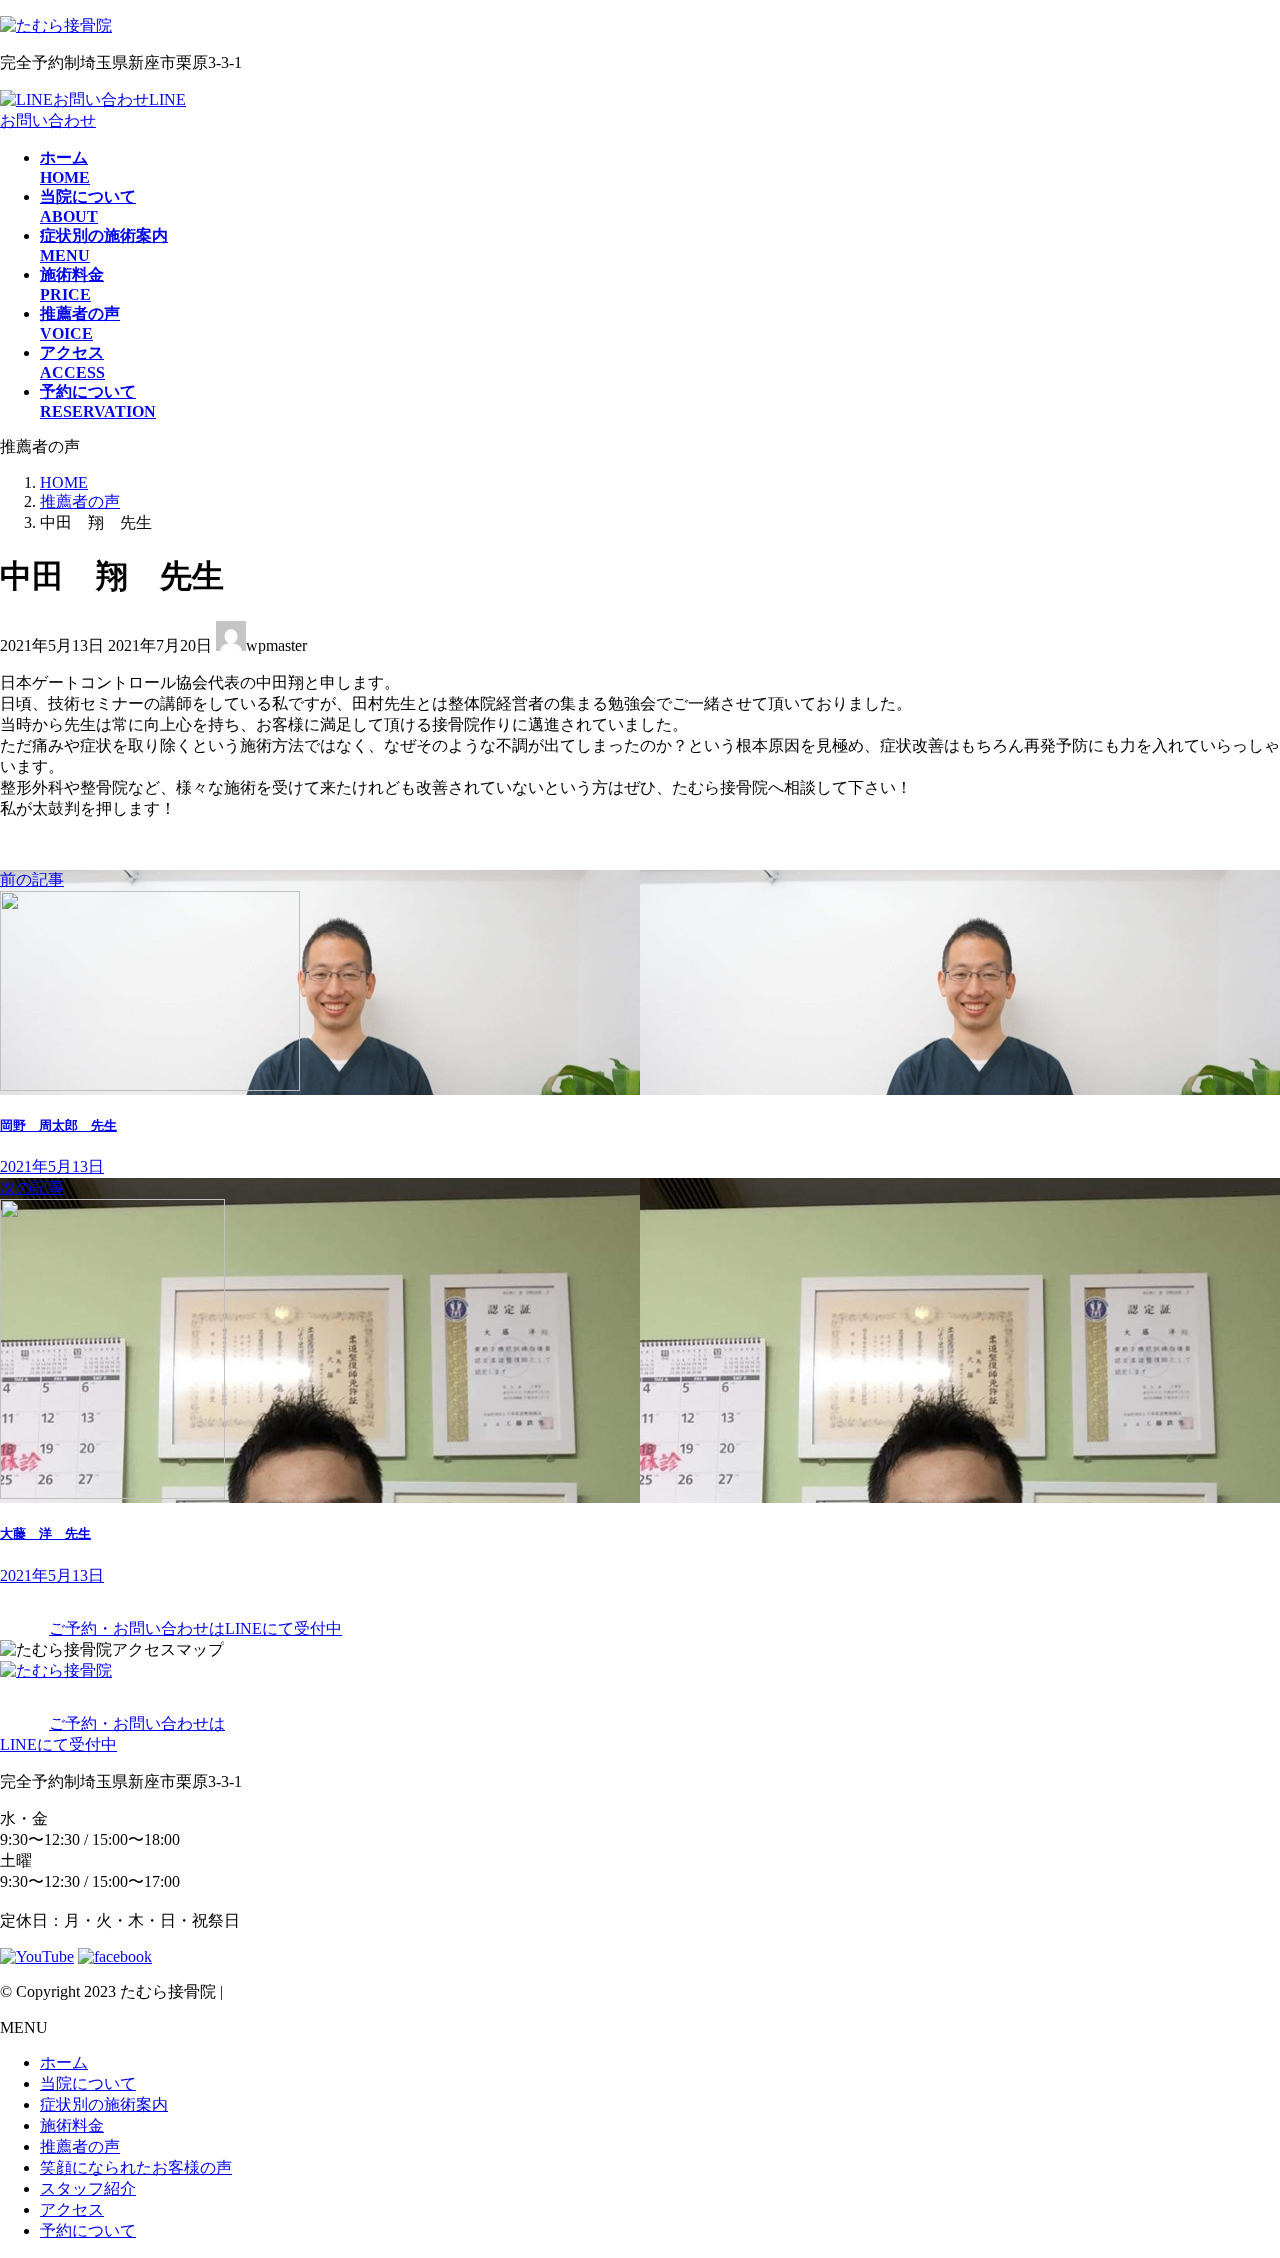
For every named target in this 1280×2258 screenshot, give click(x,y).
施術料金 (72, 2125)
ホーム (64, 2062)
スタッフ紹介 (88, 2188)
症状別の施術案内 (104, 2104)
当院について (88, 2083)
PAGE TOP (1234, 2169)
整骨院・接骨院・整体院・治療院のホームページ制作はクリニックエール (491, 1991)
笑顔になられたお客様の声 (136, 2167)
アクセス (72, 2209)
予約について (88, 2230)
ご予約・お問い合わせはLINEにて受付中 (195, 1628)
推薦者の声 (80, 2146)
